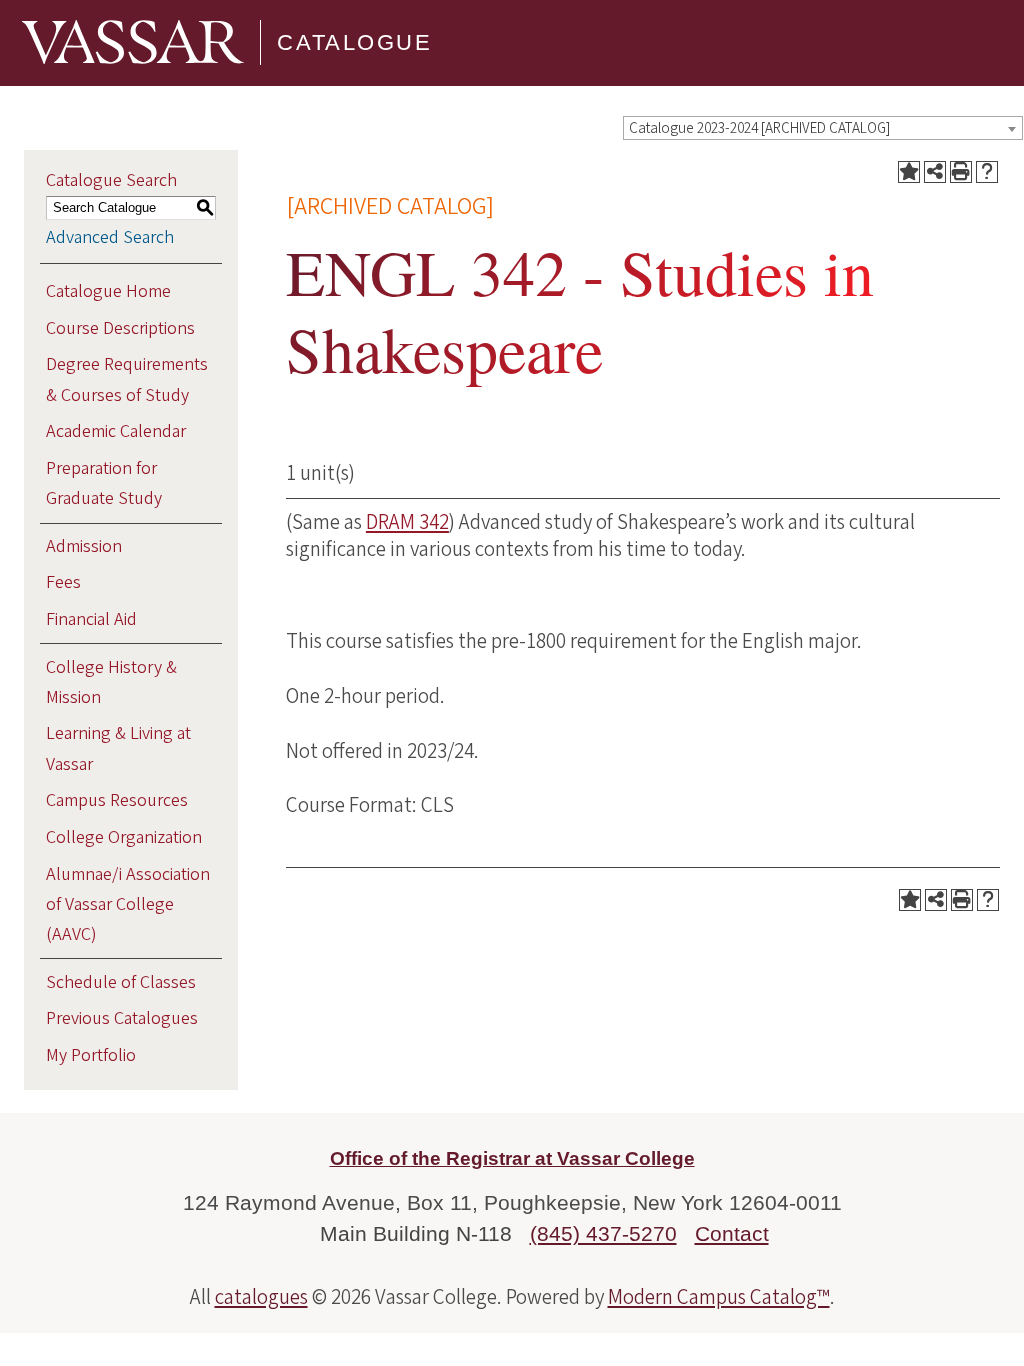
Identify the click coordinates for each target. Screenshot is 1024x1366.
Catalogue (354, 42)
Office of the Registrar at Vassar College (512, 1158)
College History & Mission (111, 682)
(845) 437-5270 (603, 1233)
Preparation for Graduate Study (104, 483)
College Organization (124, 837)
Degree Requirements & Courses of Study (127, 379)
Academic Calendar (116, 431)
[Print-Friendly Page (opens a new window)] (961, 172)
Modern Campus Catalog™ (719, 1297)
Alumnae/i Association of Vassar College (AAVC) (128, 904)
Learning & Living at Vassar (118, 748)
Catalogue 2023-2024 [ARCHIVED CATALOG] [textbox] (759, 128)
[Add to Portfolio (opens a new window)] (909, 172)
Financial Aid (91, 619)
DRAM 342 (407, 522)
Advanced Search (110, 237)
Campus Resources (117, 800)
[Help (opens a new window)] (987, 172)
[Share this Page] (935, 172)
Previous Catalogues (122, 1018)
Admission (84, 546)
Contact (732, 1233)
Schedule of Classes (121, 982)
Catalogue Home (108, 291)
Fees (63, 582)
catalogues (261, 1297)
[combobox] (823, 128)
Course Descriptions (120, 328)
